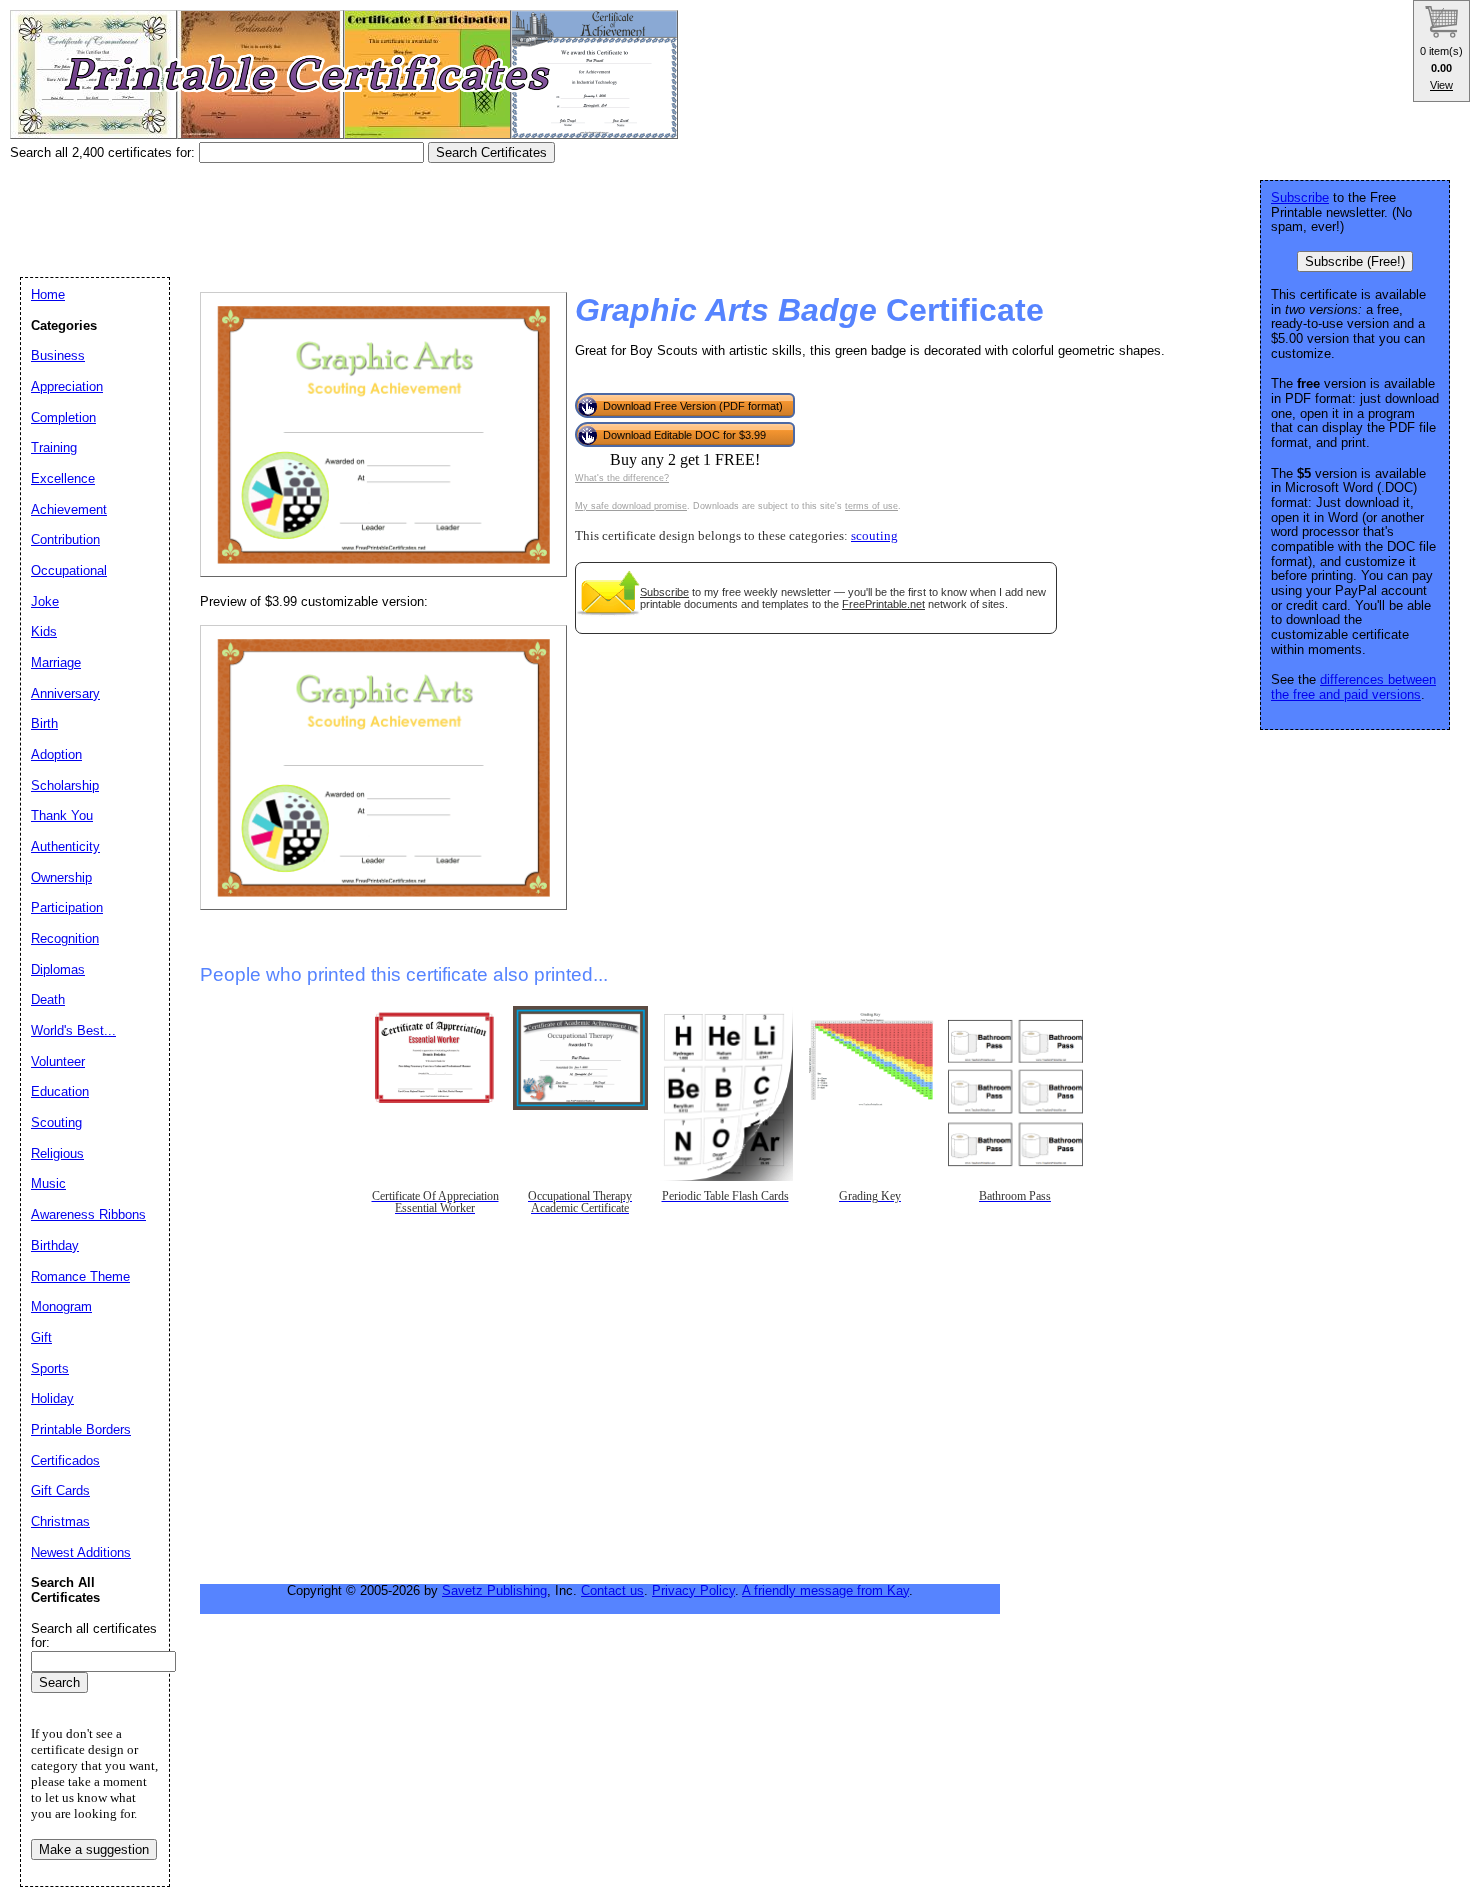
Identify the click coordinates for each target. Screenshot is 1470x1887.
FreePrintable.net (883, 604)
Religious (57, 1153)
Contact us (612, 1590)
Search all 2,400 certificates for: (104, 152)
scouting (874, 536)
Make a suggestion (94, 1849)
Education (60, 1091)
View (1441, 85)
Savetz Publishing (494, 1590)
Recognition (65, 938)
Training (54, 447)
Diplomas (58, 969)
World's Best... (73, 1030)
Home (48, 294)
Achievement (69, 509)
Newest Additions (81, 1552)
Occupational (69, 570)
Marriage (56, 662)
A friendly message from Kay (825, 1590)
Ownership (61, 877)
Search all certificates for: (94, 1636)
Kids (44, 631)
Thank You (62, 815)
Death (48, 999)
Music (48, 1183)
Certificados (65, 1460)
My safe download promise (631, 506)
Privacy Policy (693, 1590)
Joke (45, 601)
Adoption (56, 754)
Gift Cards (60, 1490)
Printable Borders (81, 1429)
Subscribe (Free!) (1355, 261)
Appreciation (67, 386)
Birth (44, 723)
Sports (50, 1368)
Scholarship (65, 785)
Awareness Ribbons (88, 1214)
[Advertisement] (374, 213)
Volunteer (58, 1061)
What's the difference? (622, 478)
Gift (41, 1337)
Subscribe (664, 592)
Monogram (61, 1306)
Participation (67, 907)
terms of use (871, 506)
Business (58, 355)
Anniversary (65, 693)
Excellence (63, 478)
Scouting (56, 1122)
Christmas (60, 1521)
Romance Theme (80, 1276)
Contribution (65, 539)
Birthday (55, 1245)
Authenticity (65, 846)
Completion (63, 417)
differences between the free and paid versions (1353, 687)
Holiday (52, 1398)
